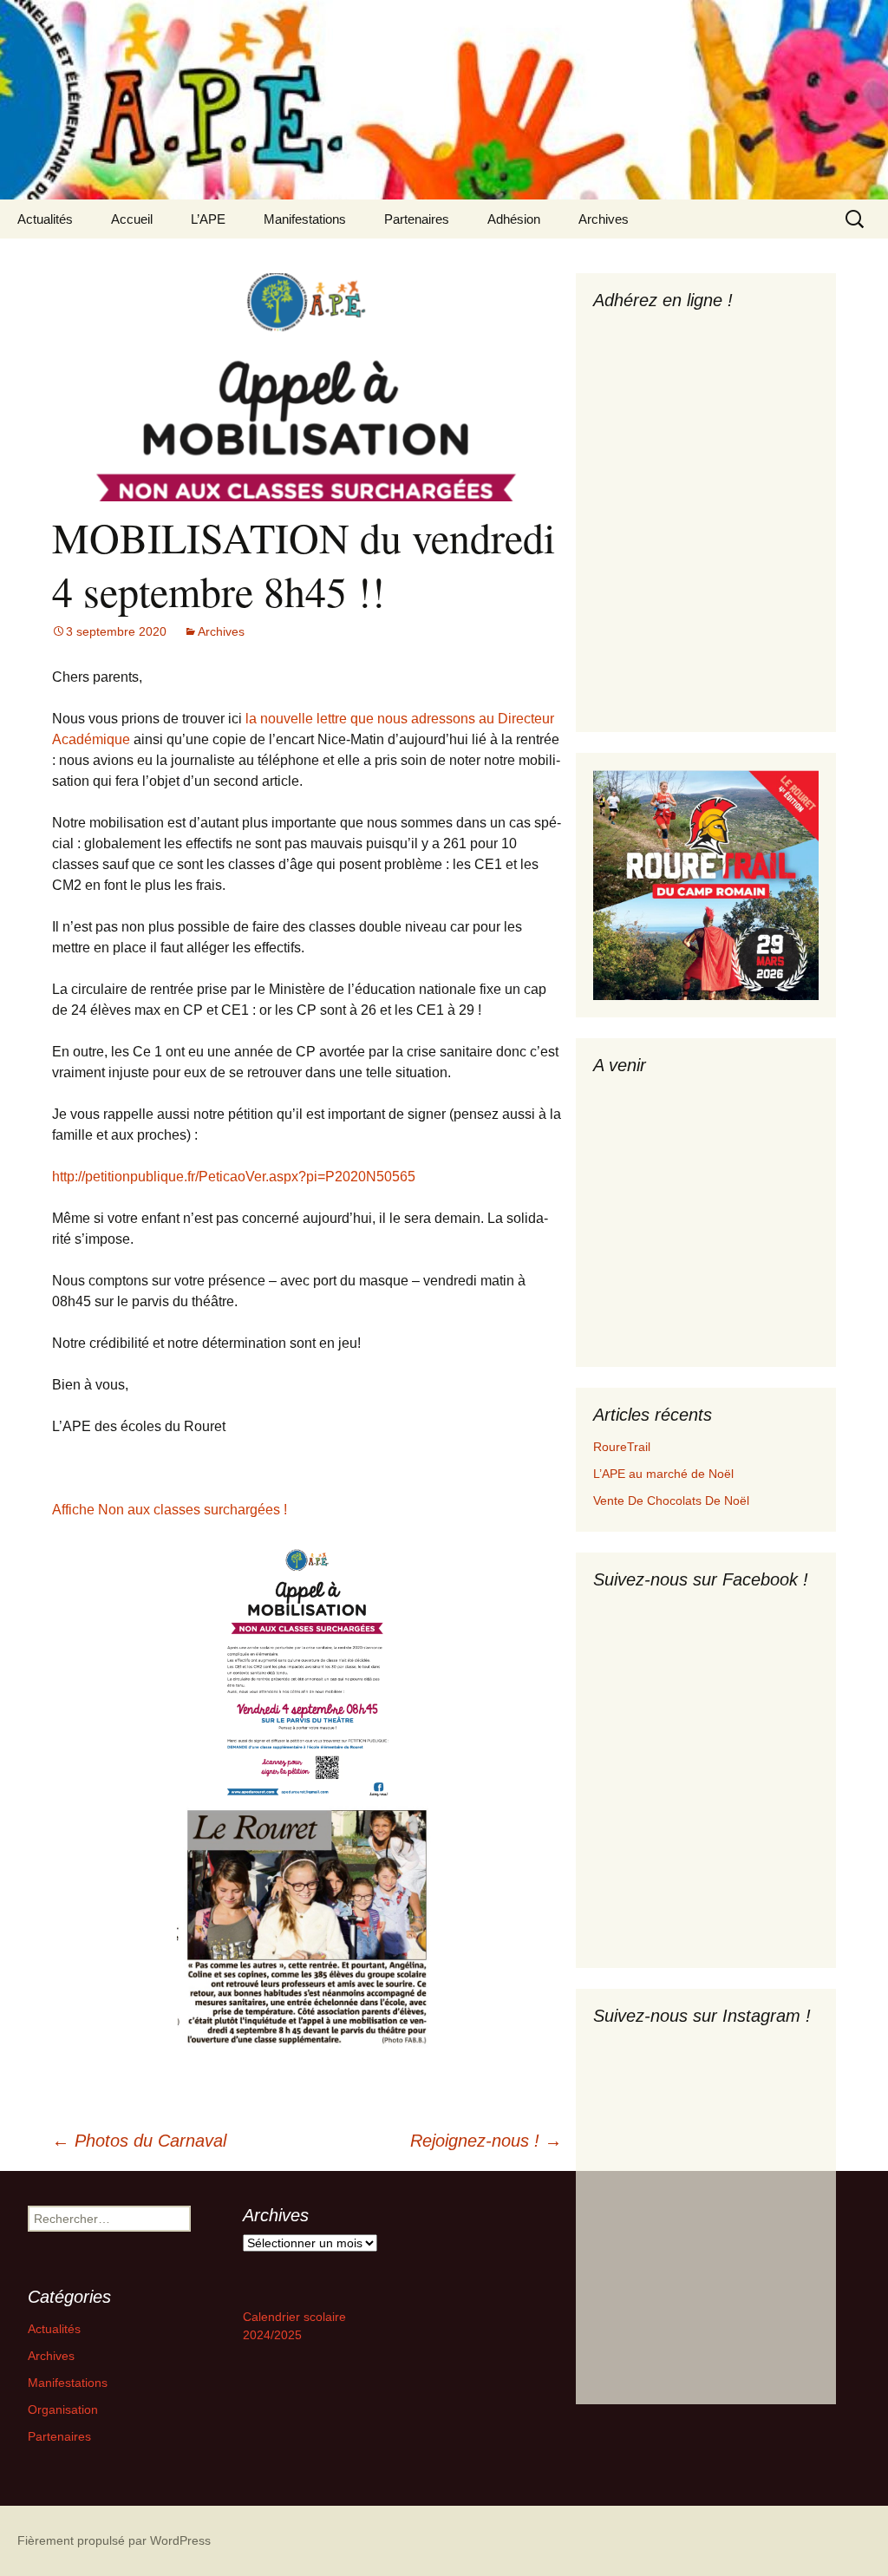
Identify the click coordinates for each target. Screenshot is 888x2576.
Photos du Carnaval (139, 2141)
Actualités (45, 219)
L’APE (208, 219)
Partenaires (417, 219)
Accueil (132, 219)
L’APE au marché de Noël (663, 1474)
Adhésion (514, 219)
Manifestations (305, 219)
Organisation (63, 2409)
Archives (604, 219)
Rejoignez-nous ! (486, 2141)
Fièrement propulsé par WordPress (114, 2540)
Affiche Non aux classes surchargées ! (170, 1510)
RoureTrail (622, 1447)
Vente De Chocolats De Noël (671, 1500)
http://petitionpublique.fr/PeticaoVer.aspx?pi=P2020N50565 (234, 1177)
